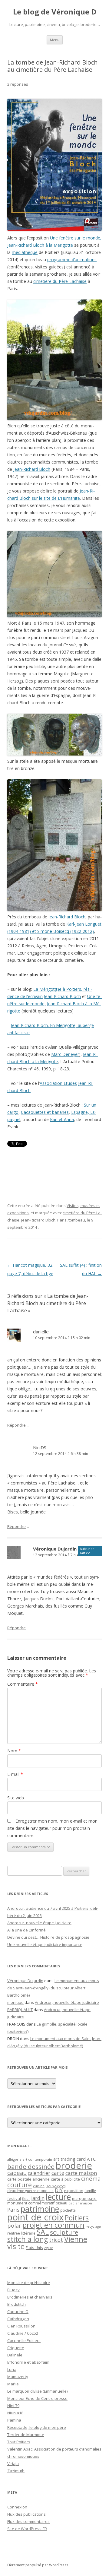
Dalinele (15, 2355)
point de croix (35, 2217)
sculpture (64, 2232)
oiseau (61, 2203)
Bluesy (13, 2290)
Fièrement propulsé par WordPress (38, 2565)
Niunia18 (15, 2413)
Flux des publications (26, 2514)
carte (58, 2173)
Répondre (17, 1425)
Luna (12, 2369)
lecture (58, 2197)
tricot (56, 2240)
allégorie (14, 2159)
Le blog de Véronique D (55, 12)
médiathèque (25, 252)
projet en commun (53, 2225)
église (49, 2248)
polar (14, 2226)
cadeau (17, 2173)
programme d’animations (72, 260)
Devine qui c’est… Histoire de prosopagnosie (48, 1937)
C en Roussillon (21, 2326)
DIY (59, 2190)
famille (90, 2191)
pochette (68, 2210)
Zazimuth (16, 2471)
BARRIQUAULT (20, 2010)
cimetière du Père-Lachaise (60, 281)
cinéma (91, 2178)
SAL (43, 2232)
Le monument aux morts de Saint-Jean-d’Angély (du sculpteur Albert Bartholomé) (53, 1988)
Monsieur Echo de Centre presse (37, 2398)
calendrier (39, 2173)
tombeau (77, 1220)
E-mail (15, 1774)
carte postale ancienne (28, 2179)
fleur (26, 2199)
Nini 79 (13, 2406)
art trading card (69, 2159)
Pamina (14, 2420)
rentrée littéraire (21, 2233)
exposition (74, 2191)
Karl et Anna (62, 1119)
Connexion (17, 2507)
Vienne (76, 2239)
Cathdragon (18, 2319)
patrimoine (40, 2209)
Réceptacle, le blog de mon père (37, 2427)
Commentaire (23, 1684)
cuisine (39, 2186)
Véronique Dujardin (55, 1549)
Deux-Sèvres (56, 2186)
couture (20, 2185)
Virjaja (13, 2464)
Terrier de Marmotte (26, 2435)
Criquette (16, 2348)
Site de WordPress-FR (27, 2529)
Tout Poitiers (19, 2442)
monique (15, 2002)
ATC (91, 2159)
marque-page (84, 2198)
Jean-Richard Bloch (32, 469)
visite (16, 2246)
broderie (74, 2166)
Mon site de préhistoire (29, 2283)
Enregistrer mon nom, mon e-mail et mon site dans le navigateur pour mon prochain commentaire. (52, 1828)
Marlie (13, 2384)
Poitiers (77, 2218)
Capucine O (18, 2311)
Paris (62, 1220)
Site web (16, 1798)
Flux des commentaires (28, 2521)
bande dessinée (31, 2166)
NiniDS (40, 1447)
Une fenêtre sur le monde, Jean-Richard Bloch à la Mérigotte (54, 1004)
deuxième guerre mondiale (30, 2191)
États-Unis (34, 2248)
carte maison (81, 2173)
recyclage (93, 2226)
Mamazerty (18, 2377)
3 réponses (18, 84)
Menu (55, 40)
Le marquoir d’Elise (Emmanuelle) (37, 2391)
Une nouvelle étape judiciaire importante (45, 1944)
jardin (38, 2198)
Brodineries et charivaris (30, 2297)
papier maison (80, 2203)
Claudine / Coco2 (23, 2333)
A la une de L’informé (26, 1930)
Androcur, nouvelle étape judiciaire (39, 1923)
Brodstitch (17, 2304)
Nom (14, 1751)
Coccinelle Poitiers (24, 2340)
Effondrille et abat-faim (28, 2362)
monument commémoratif (31, 2203)
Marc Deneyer (65, 1054)
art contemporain (37, 2159)
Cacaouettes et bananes (45, 1112)
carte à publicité (65, 2179)
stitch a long (28, 2239)
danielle (41, 1332)
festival (14, 2198)
